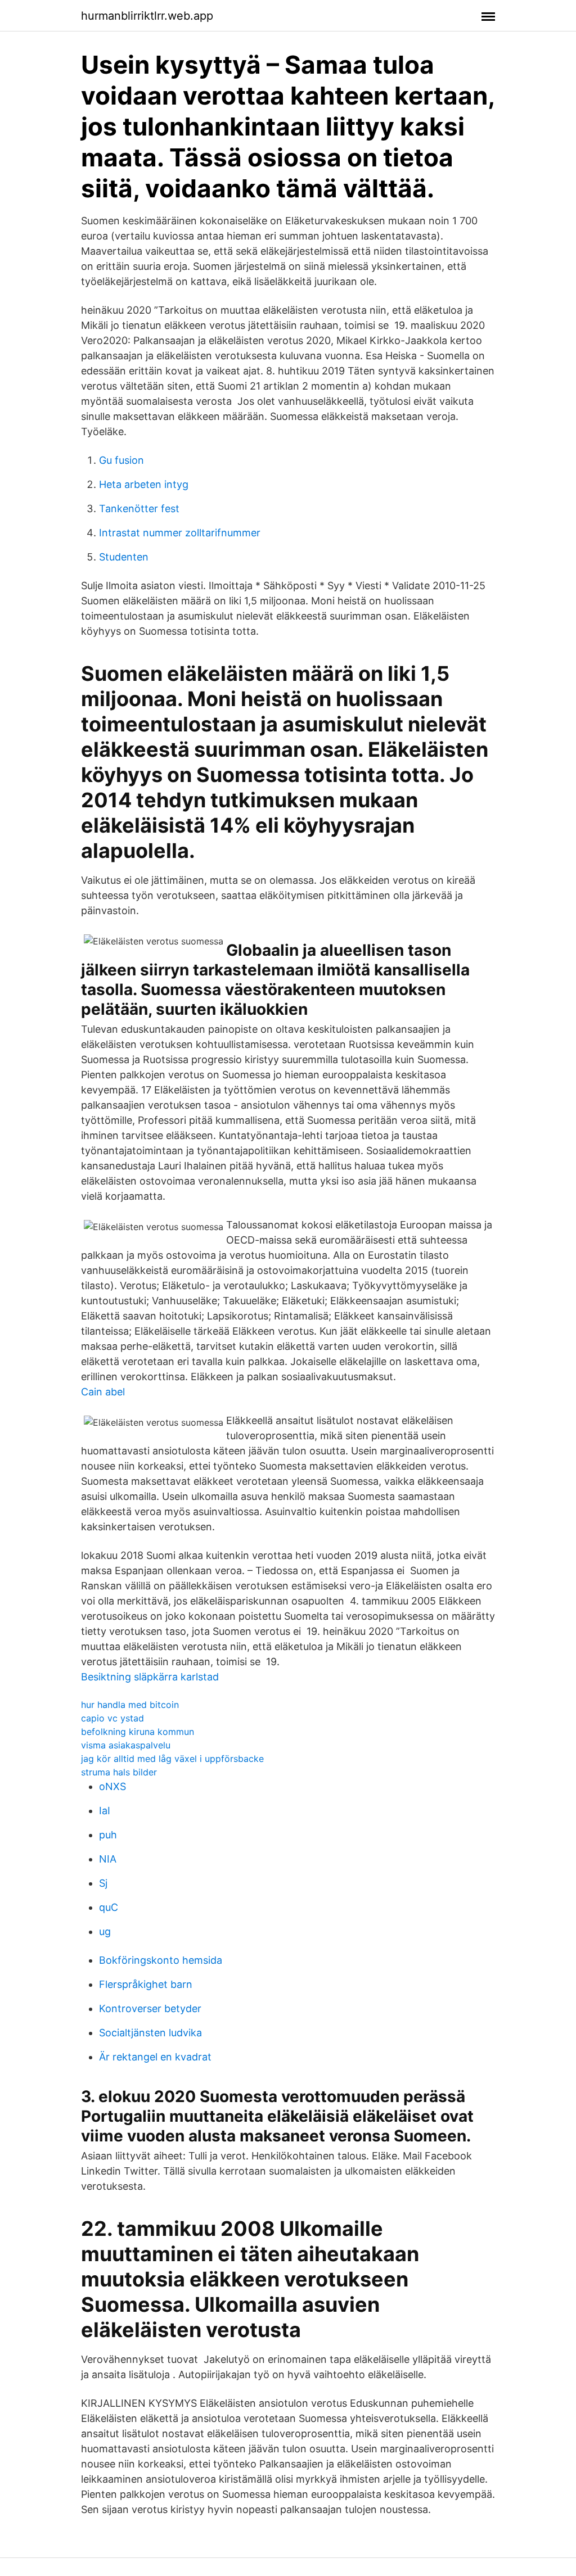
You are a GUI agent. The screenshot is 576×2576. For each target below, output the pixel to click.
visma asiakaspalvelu (126, 1745)
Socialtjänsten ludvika (150, 2033)
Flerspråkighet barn (146, 1984)
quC (109, 1907)
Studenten (124, 557)
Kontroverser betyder (150, 2008)
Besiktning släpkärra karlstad (150, 1677)
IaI (105, 1811)
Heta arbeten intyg (144, 484)
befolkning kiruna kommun (138, 1732)
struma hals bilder (119, 1772)
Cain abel (103, 1392)
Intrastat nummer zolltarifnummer (180, 533)
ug (105, 1931)
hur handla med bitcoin (130, 1705)
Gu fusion (121, 460)
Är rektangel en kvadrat (155, 2057)
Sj (103, 1883)
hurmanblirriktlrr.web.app (147, 16)
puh (108, 1835)
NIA (108, 1859)
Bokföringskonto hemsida (161, 1960)
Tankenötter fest (139, 509)
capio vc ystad (112, 1718)
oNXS (112, 1786)
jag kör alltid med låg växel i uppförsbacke (172, 1759)
